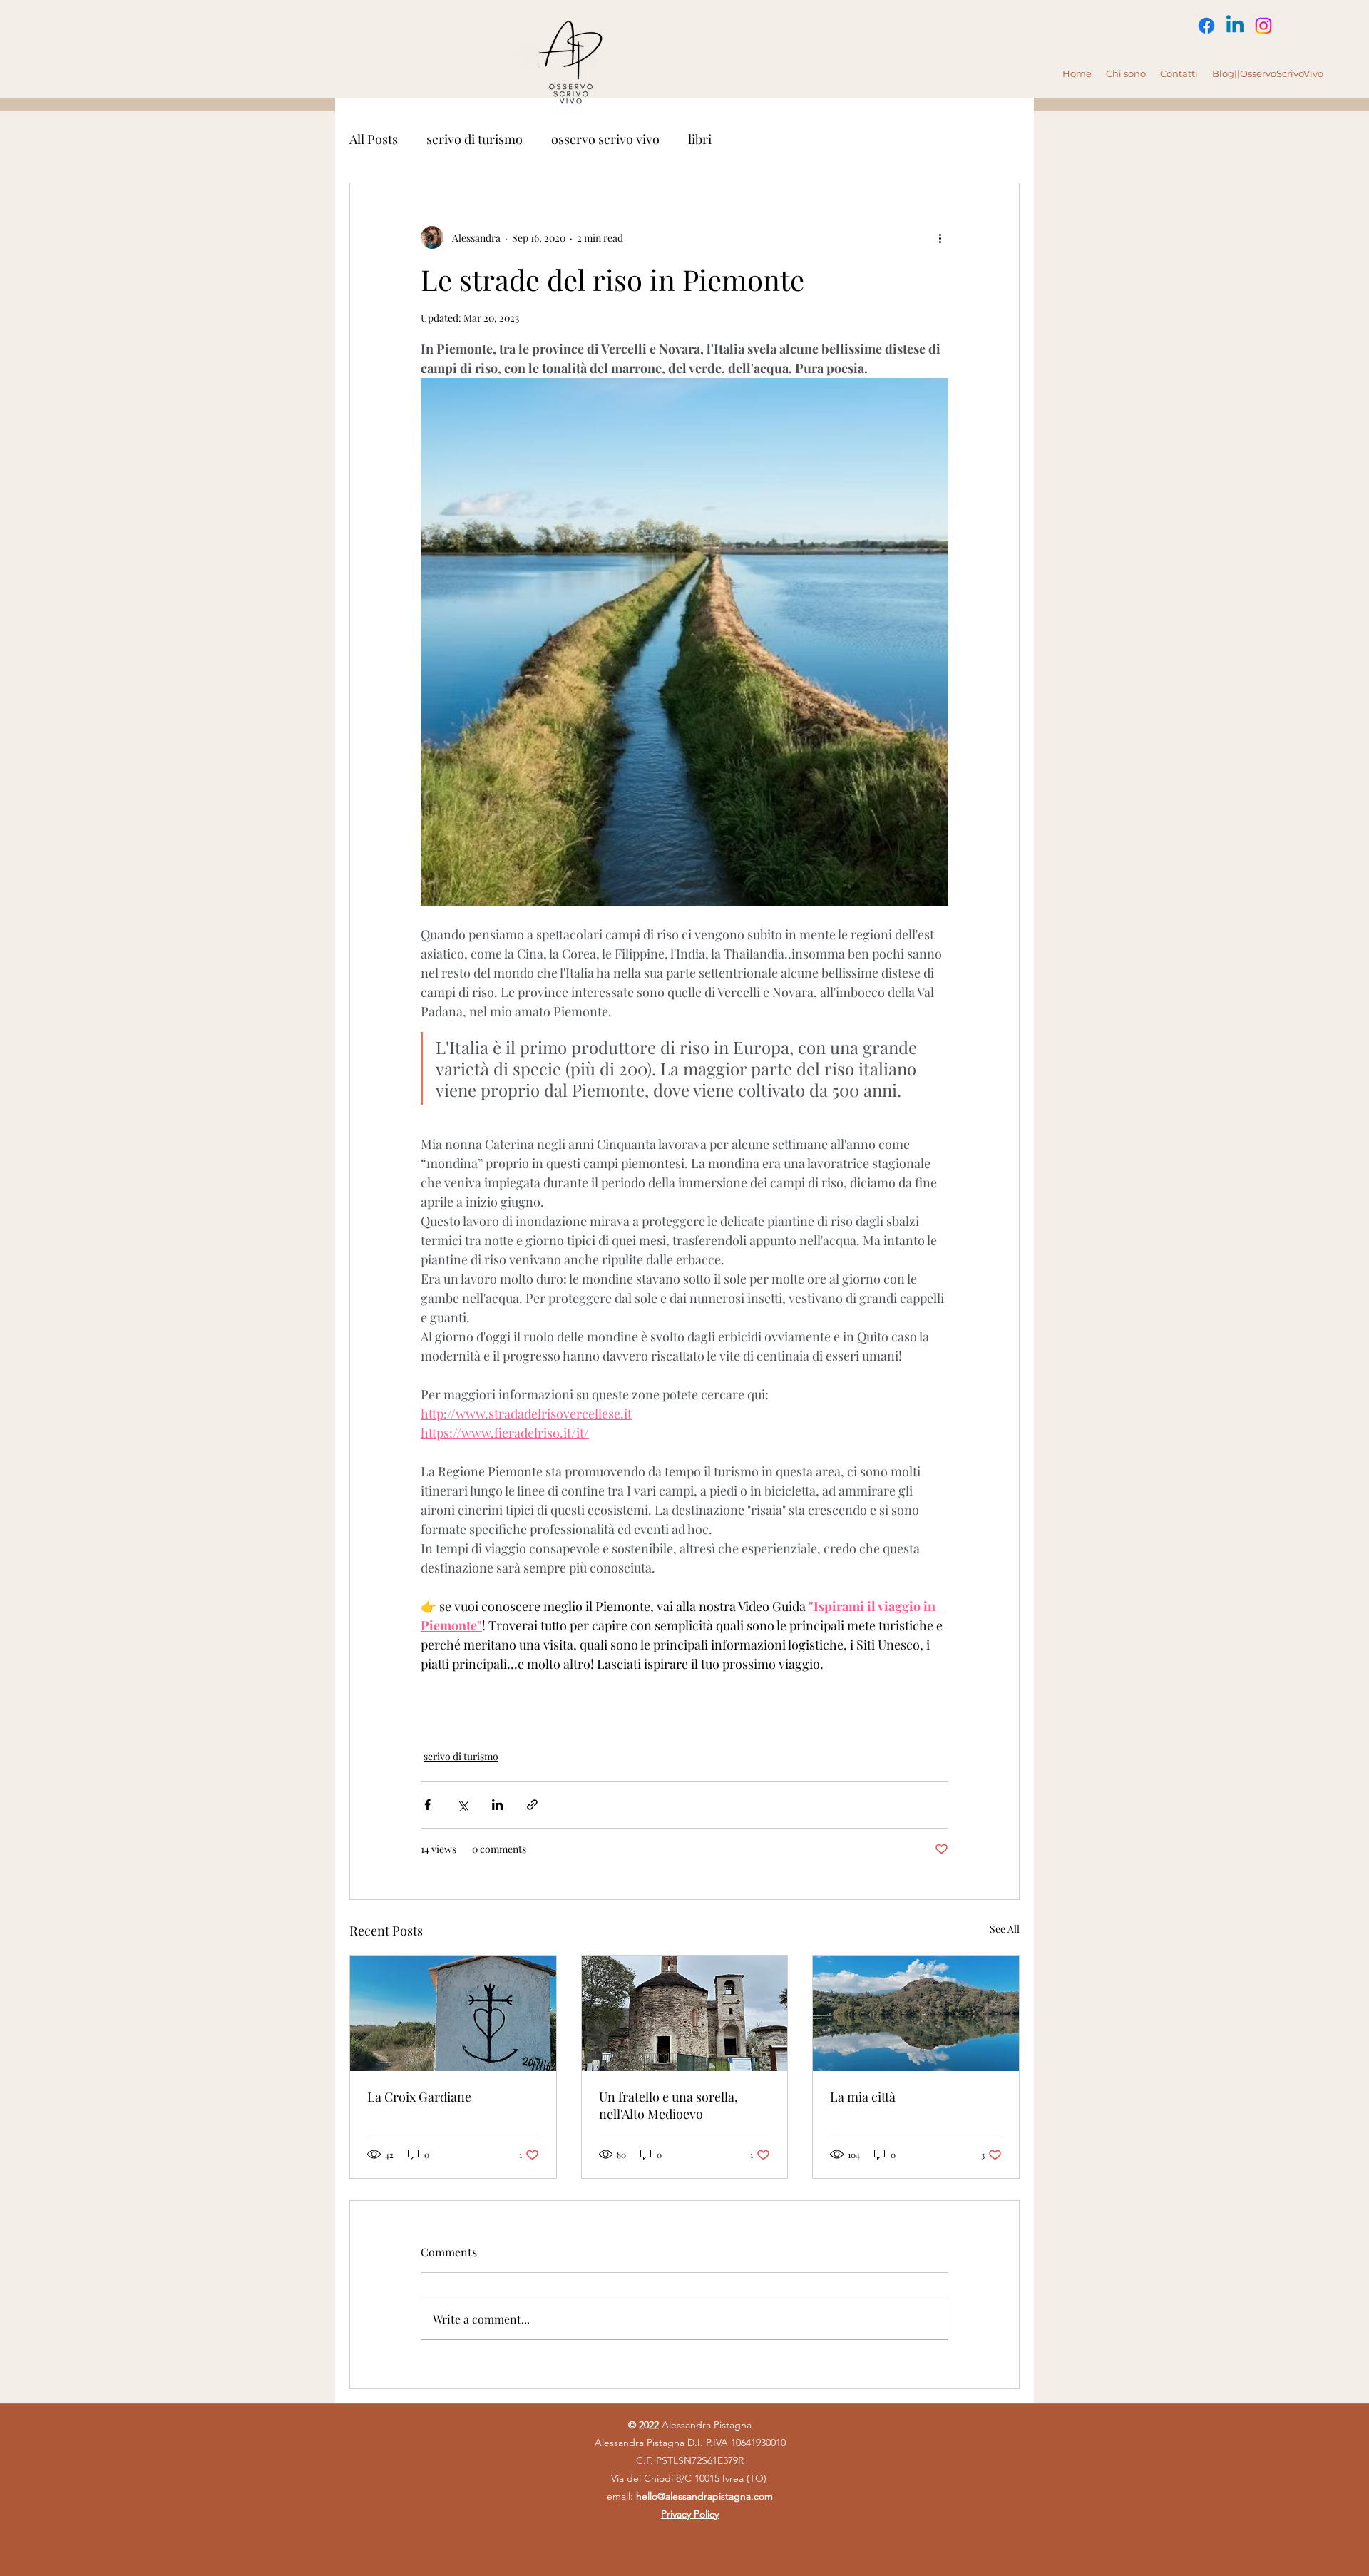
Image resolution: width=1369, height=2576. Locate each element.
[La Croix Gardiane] (453, 2013)
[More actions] (940, 237)
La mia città (863, 2097)
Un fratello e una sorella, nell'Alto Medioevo (668, 2105)
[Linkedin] (1235, 26)
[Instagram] (1263, 26)
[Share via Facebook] (427, 1805)
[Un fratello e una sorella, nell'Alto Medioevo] (685, 2013)
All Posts (374, 139)
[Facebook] (1206, 26)
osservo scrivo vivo (605, 139)
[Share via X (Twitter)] (462, 1805)
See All (1005, 1929)
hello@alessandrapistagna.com (704, 2496)
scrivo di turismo (475, 139)
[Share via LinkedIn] (497, 1805)
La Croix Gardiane (419, 2097)
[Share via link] (532, 1805)
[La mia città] (916, 2013)
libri (700, 139)
